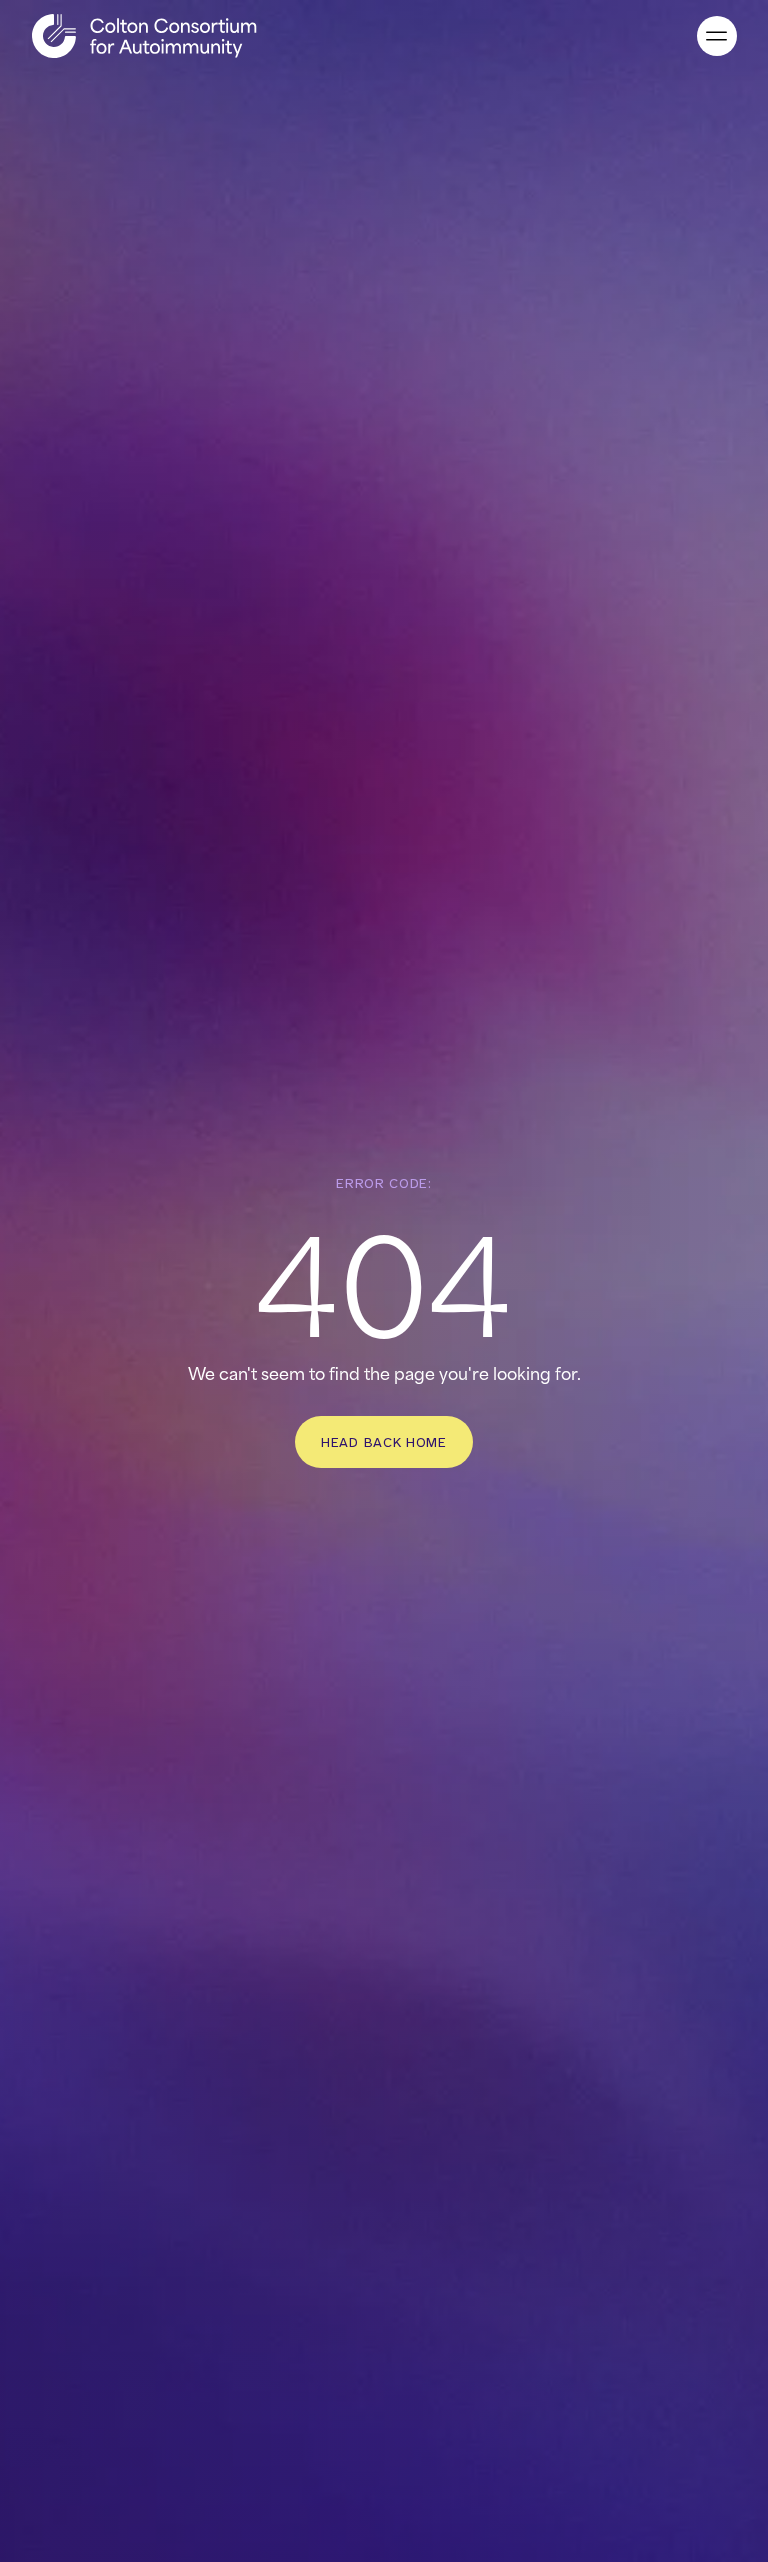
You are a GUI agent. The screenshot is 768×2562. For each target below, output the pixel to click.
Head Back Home (384, 1442)
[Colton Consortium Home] (144, 36)
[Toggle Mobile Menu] (717, 36)
